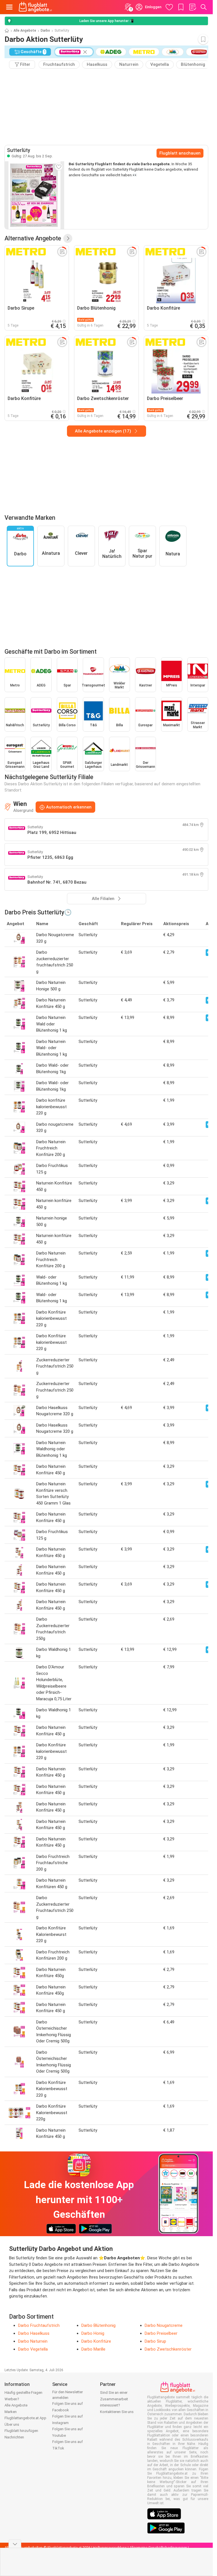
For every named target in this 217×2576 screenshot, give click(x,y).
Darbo (45, 31)
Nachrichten (14, 2437)
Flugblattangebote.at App (25, 2418)
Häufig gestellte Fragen (23, 2393)
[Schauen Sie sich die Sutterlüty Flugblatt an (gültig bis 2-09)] (34, 195)
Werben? (12, 2399)
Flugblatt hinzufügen (21, 2431)
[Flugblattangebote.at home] (35, 7)
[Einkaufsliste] (192, 7)
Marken (11, 2412)
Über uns (12, 2424)
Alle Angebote (25, 31)
